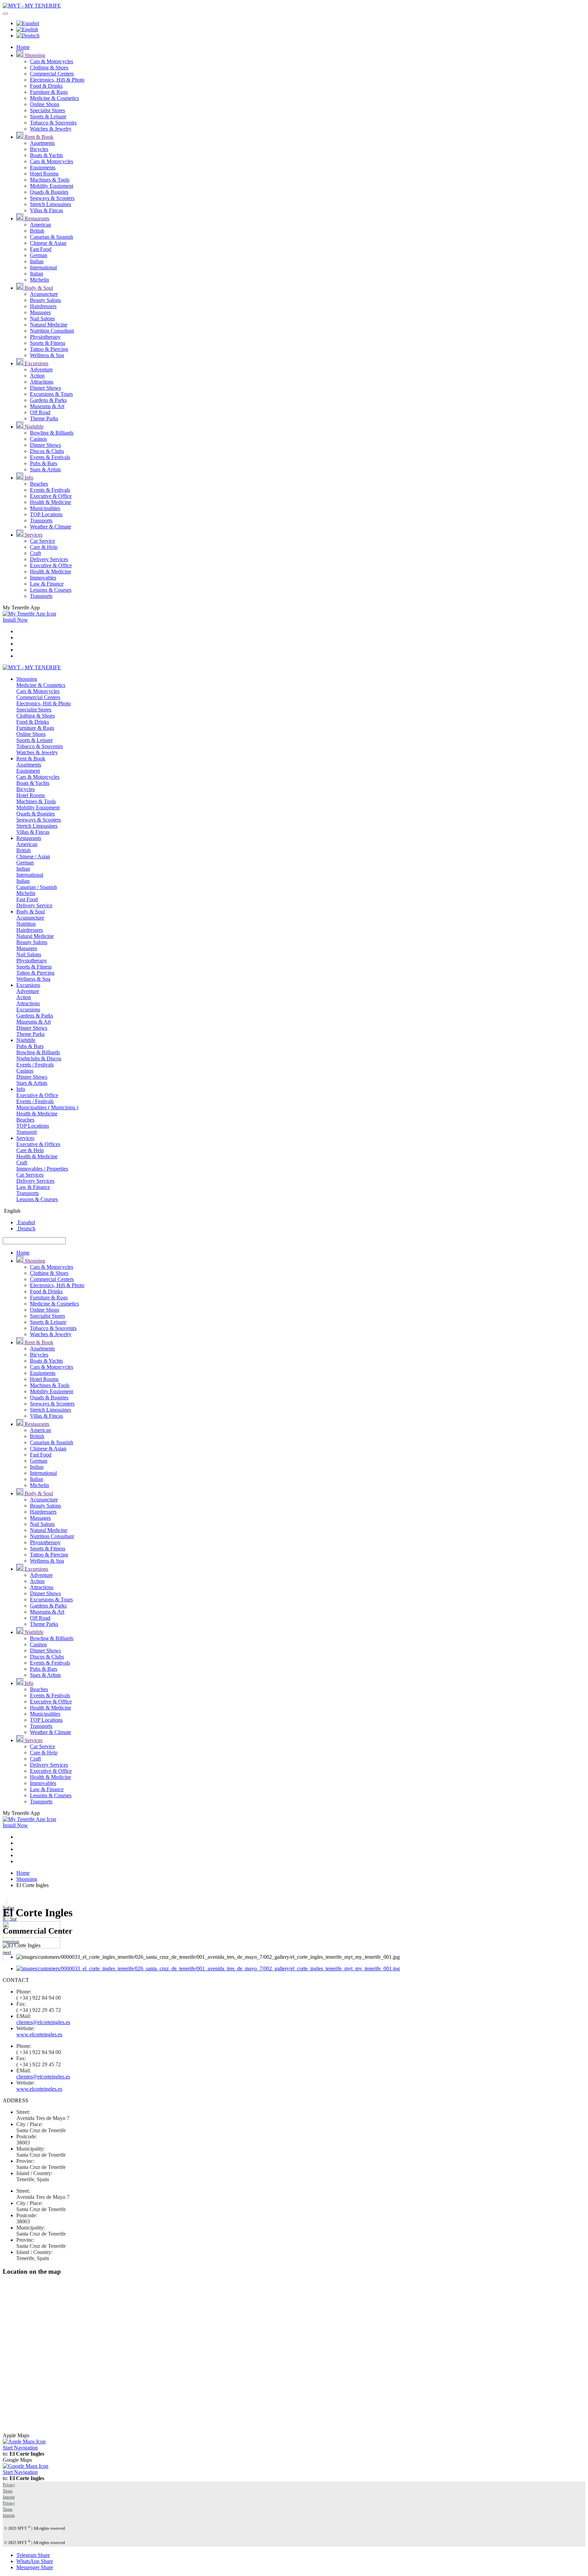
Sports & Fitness (48, 343)
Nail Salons (42, 318)
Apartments (42, 143)
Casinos (38, 439)
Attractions (42, 382)
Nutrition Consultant (52, 331)
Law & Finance (47, 584)
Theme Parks (44, 418)
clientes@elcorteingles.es (43, 2022)
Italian (37, 274)
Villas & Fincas (46, 210)
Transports (41, 520)
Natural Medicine (49, 325)
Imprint (9, 2497)
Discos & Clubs (47, 451)
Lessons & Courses (51, 590)
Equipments (43, 167)
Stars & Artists (45, 469)
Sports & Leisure (48, 116)
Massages (40, 312)
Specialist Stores (47, 110)
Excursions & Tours (51, 394)
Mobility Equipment (52, 186)
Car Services (30, 1175)
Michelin (39, 280)
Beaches (39, 484)
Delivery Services (49, 559)
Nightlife (33, 427)
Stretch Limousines (51, 204)
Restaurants (36, 218)
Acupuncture (44, 294)
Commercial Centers (52, 74)
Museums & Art (47, 406)
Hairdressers (43, 306)
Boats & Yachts (46, 155)
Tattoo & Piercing (49, 349)
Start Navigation (20, 2448)
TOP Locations (46, 514)
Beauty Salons (45, 300)
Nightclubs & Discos (39, 1058)
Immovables (43, 578)
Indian (37, 261)
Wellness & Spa (47, 355)
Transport (27, 1132)
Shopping (34, 55)
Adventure (41, 369)
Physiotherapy (45, 337)
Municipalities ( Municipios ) (47, 1107)
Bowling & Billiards (52, 433)
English (12, 1211)
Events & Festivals (50, 457)
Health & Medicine (51, 502)
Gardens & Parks (48, 400)
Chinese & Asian (48, 243)
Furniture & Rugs (49, 92)
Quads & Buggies (49, 192)
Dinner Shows (45, 388)
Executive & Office (51, 496)
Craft (35, 553)
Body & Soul (38, 288)
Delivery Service (34, 905)
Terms (8, 2491)
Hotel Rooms (44, 174)
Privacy (9, 2485)
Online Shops (45, 104)
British (37, 231)
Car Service (43, 541)
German (39, 255)
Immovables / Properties (42, 1169)
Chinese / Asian (33, 856)
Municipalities (45, 508)
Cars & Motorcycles (52, 61)
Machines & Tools (50, 180)
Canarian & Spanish (52, 237)
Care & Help (44, 547)
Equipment (28, 771)
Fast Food (41, 249)
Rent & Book (38, 137)
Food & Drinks (46, 86)
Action (37, 376)
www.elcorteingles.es (39, 2034)
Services (33, 535)
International (43, 267)
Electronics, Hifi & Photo (57, 80)
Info (28, 478)
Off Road (40, 412)
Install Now (15, 620)
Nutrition (26, 924)
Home (23, 47)
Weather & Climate (51, 527)
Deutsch (26, 1228)
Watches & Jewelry (51, 129)
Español (26, 1222)
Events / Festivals (35, 1065)
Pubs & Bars (44, 463)
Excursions (36, 363)
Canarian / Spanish (37, 887)
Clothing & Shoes (49, 68)
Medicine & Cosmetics (54, 98)
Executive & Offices (38, 1144)
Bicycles (39, 149)
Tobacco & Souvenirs (53, 123)
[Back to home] (32, 6)
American (40, 225)
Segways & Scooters (52, 198)
